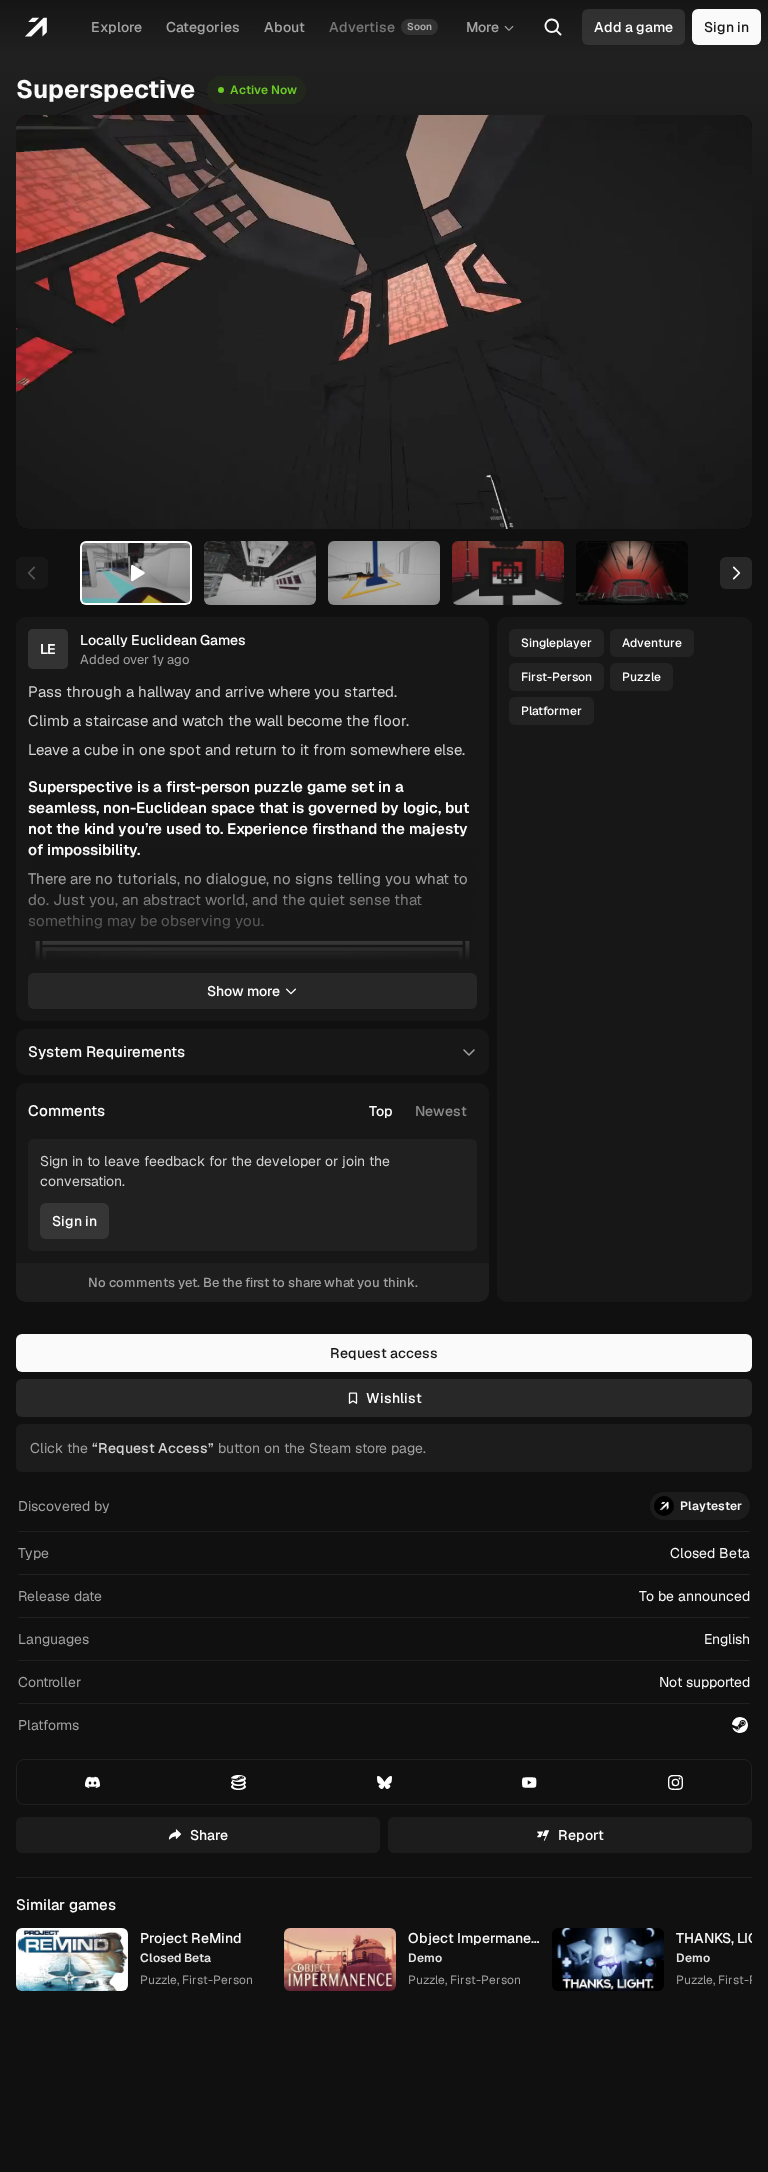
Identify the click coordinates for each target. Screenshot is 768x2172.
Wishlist (394, 1398)
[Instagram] (675, 1782)
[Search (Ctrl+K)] (553, 27)
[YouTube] (529, 1782)
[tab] (136, 573)
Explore (116, 27)
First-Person (556, 677)
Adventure (652, 643)
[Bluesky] (384, 1782)
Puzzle (641, 677)
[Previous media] (54, 322)
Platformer (551, 711)
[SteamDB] (238, 1782)
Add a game (633, 27)
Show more (243, 991)
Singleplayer (556, 643)
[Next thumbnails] (736, 573)
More (482, 27)
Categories (203, 27)
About (284, 27)
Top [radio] (381, 1111)
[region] (384, 322)
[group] (418, 1111)
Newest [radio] (441, 1111)
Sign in (726, 27)
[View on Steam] (740, 1725)
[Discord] (92, 1782)
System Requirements (106, 1051)
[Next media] (714, 322)
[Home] (35, 27)
